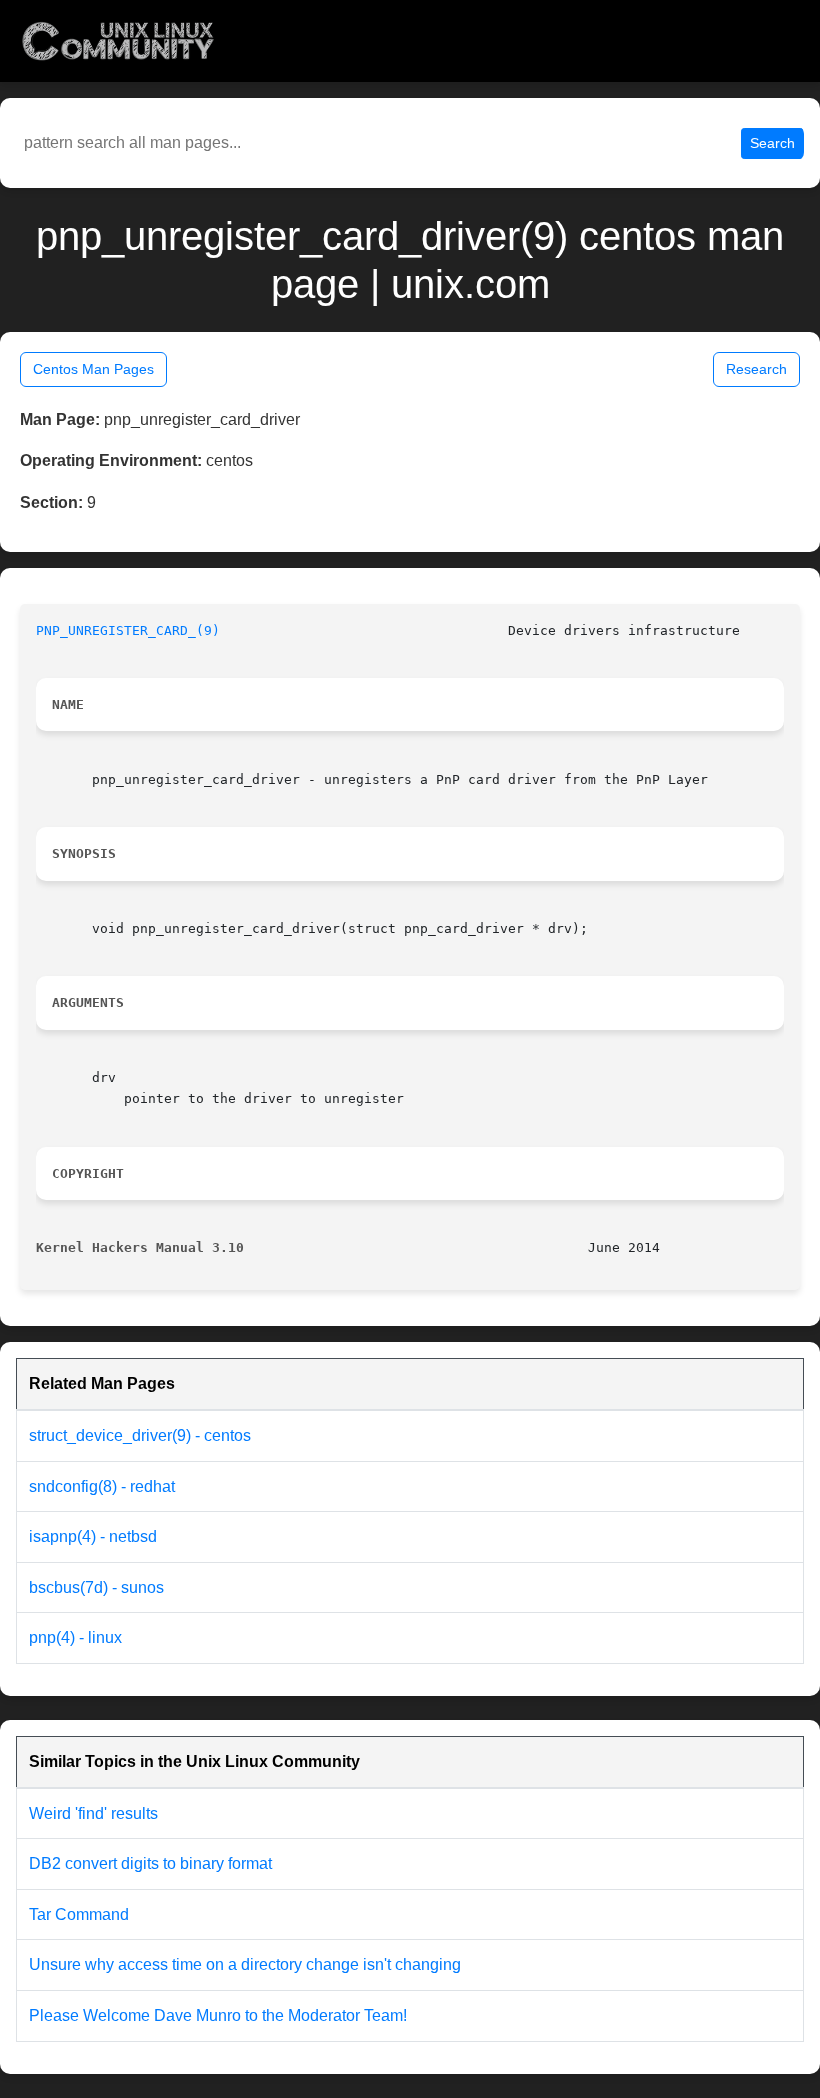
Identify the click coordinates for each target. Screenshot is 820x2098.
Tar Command (79, 1914)
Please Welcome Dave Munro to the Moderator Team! (218, 2015)
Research (756, 369)
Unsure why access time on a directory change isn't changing (245, 1964)
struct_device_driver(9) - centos (140, 1435)
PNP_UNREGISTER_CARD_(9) (128, 630)
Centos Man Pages (93, 369)
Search (772, 143)
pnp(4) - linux (75, 1637)
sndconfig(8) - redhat (102, 1486)
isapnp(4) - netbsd (93, 1536)
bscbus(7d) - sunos (96, 1587)
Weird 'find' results (93, 1813)
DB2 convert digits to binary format (150, 1863)
